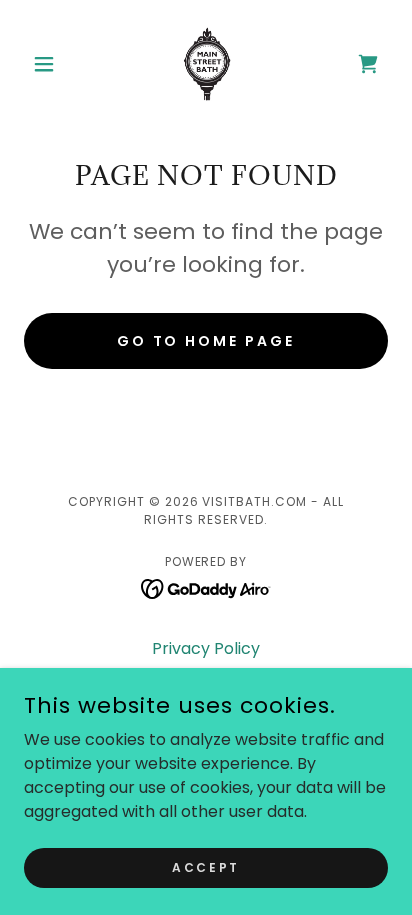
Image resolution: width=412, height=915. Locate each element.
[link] (206, 64)
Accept (205, 866)
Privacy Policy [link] (206, 648)
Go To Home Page (206, 341)
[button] (51, 64)
